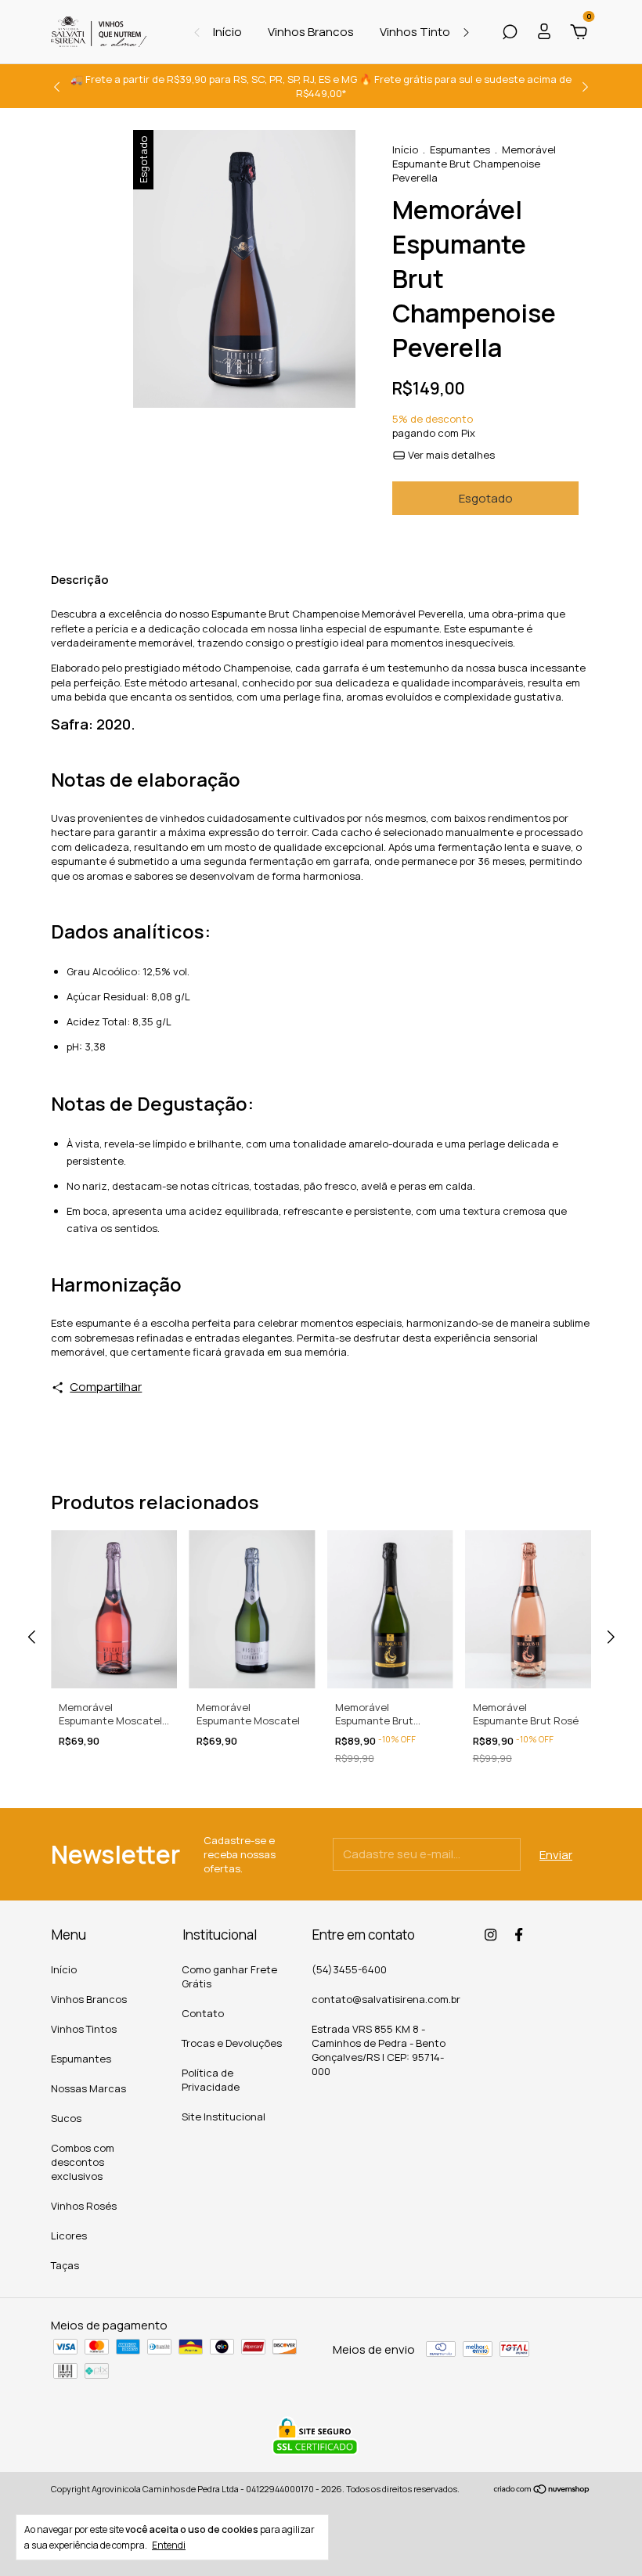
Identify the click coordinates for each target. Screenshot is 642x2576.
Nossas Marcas (88, 2088)
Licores (69, 2236)
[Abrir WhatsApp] (603, 2536)
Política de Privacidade (211, 2080)
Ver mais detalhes (450, 455)
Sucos (66, 2118)
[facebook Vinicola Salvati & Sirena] (519, 1934)
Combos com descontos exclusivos (83, 2162)
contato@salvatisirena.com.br (386, 1999)
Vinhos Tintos (418, 32)
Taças (65, 2265)
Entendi (169, 2545)
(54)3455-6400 (349, 1969)
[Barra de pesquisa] (510, 33)
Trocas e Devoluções (232, 2043)
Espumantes (460, 150)
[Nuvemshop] (542, 2490)
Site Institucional (224, 2117)
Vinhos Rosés (84, 2206)
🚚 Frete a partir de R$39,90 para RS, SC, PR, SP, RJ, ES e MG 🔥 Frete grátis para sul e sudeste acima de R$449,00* (321, 86)
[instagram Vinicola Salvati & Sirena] (491, 1934)
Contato (203, 2013)
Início (227, 32)
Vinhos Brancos (311, 32)
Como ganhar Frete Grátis (229, 1976)
